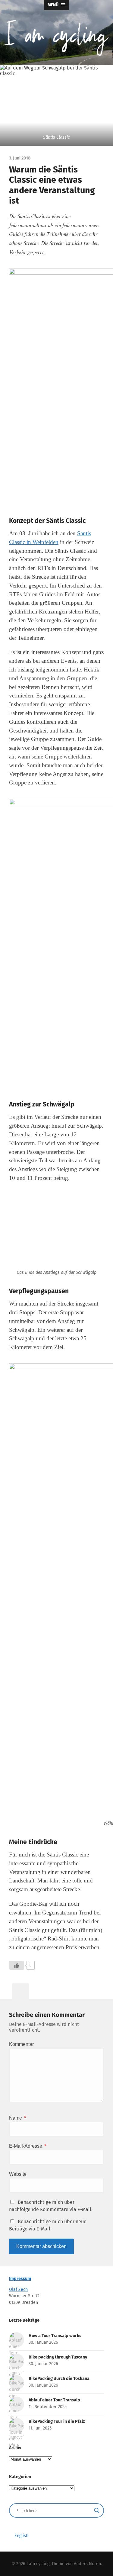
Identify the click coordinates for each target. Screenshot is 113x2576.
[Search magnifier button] (97, 2510)
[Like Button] (17, 1965)
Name (17, 2118)
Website (18, 2174)
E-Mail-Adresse (28, 2146)
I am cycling (38, 2564)
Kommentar (21, 2044)
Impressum (20, 2279)
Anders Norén (87, 2564)
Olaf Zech (18, 2289)
